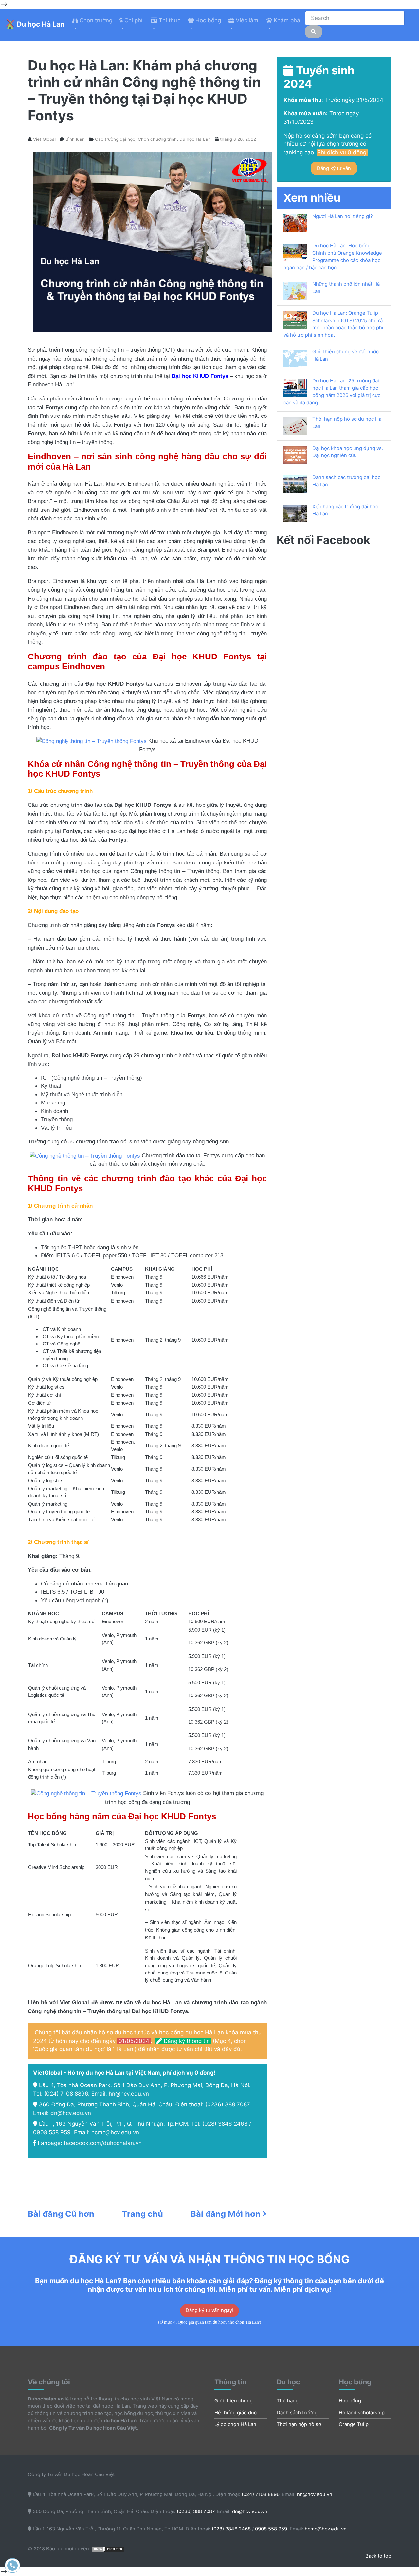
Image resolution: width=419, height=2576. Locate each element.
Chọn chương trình (157, 139)
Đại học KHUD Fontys (200, 376)
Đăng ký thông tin (186, 2041)
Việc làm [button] (246, 20)
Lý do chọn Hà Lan (235, 2424)
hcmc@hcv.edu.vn (115, 2132)
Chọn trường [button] (95, 20)
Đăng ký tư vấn (334, 168)
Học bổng (350, 2401)
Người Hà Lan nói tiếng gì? (343, 216)
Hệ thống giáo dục (236, 2413)
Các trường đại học (115, 139)
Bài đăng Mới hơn (227, 2214)
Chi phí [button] (133, 20)
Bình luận (75, 139)
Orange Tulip (354, 2424)
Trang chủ (142, 2214)
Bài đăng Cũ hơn (61, 2214)
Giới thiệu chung (234, 2401)
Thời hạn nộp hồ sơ (299, 2424)
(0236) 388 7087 (227, 2104)
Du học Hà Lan (195, 139)
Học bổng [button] (207, 20)
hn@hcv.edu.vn (129, 2094)
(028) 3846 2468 (225, 2124)
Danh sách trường (297, 2413)
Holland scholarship (362, 2413)
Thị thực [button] (169, 20)
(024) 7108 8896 (66, 2094)
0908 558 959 (52, 2132)
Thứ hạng (288, 2401)
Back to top (378, 2556)
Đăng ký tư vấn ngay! (209, 2310)
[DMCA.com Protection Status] (108, 2549)
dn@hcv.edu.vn (71, 2113)
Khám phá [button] (286, 20)
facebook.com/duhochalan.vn (103, 2143)
